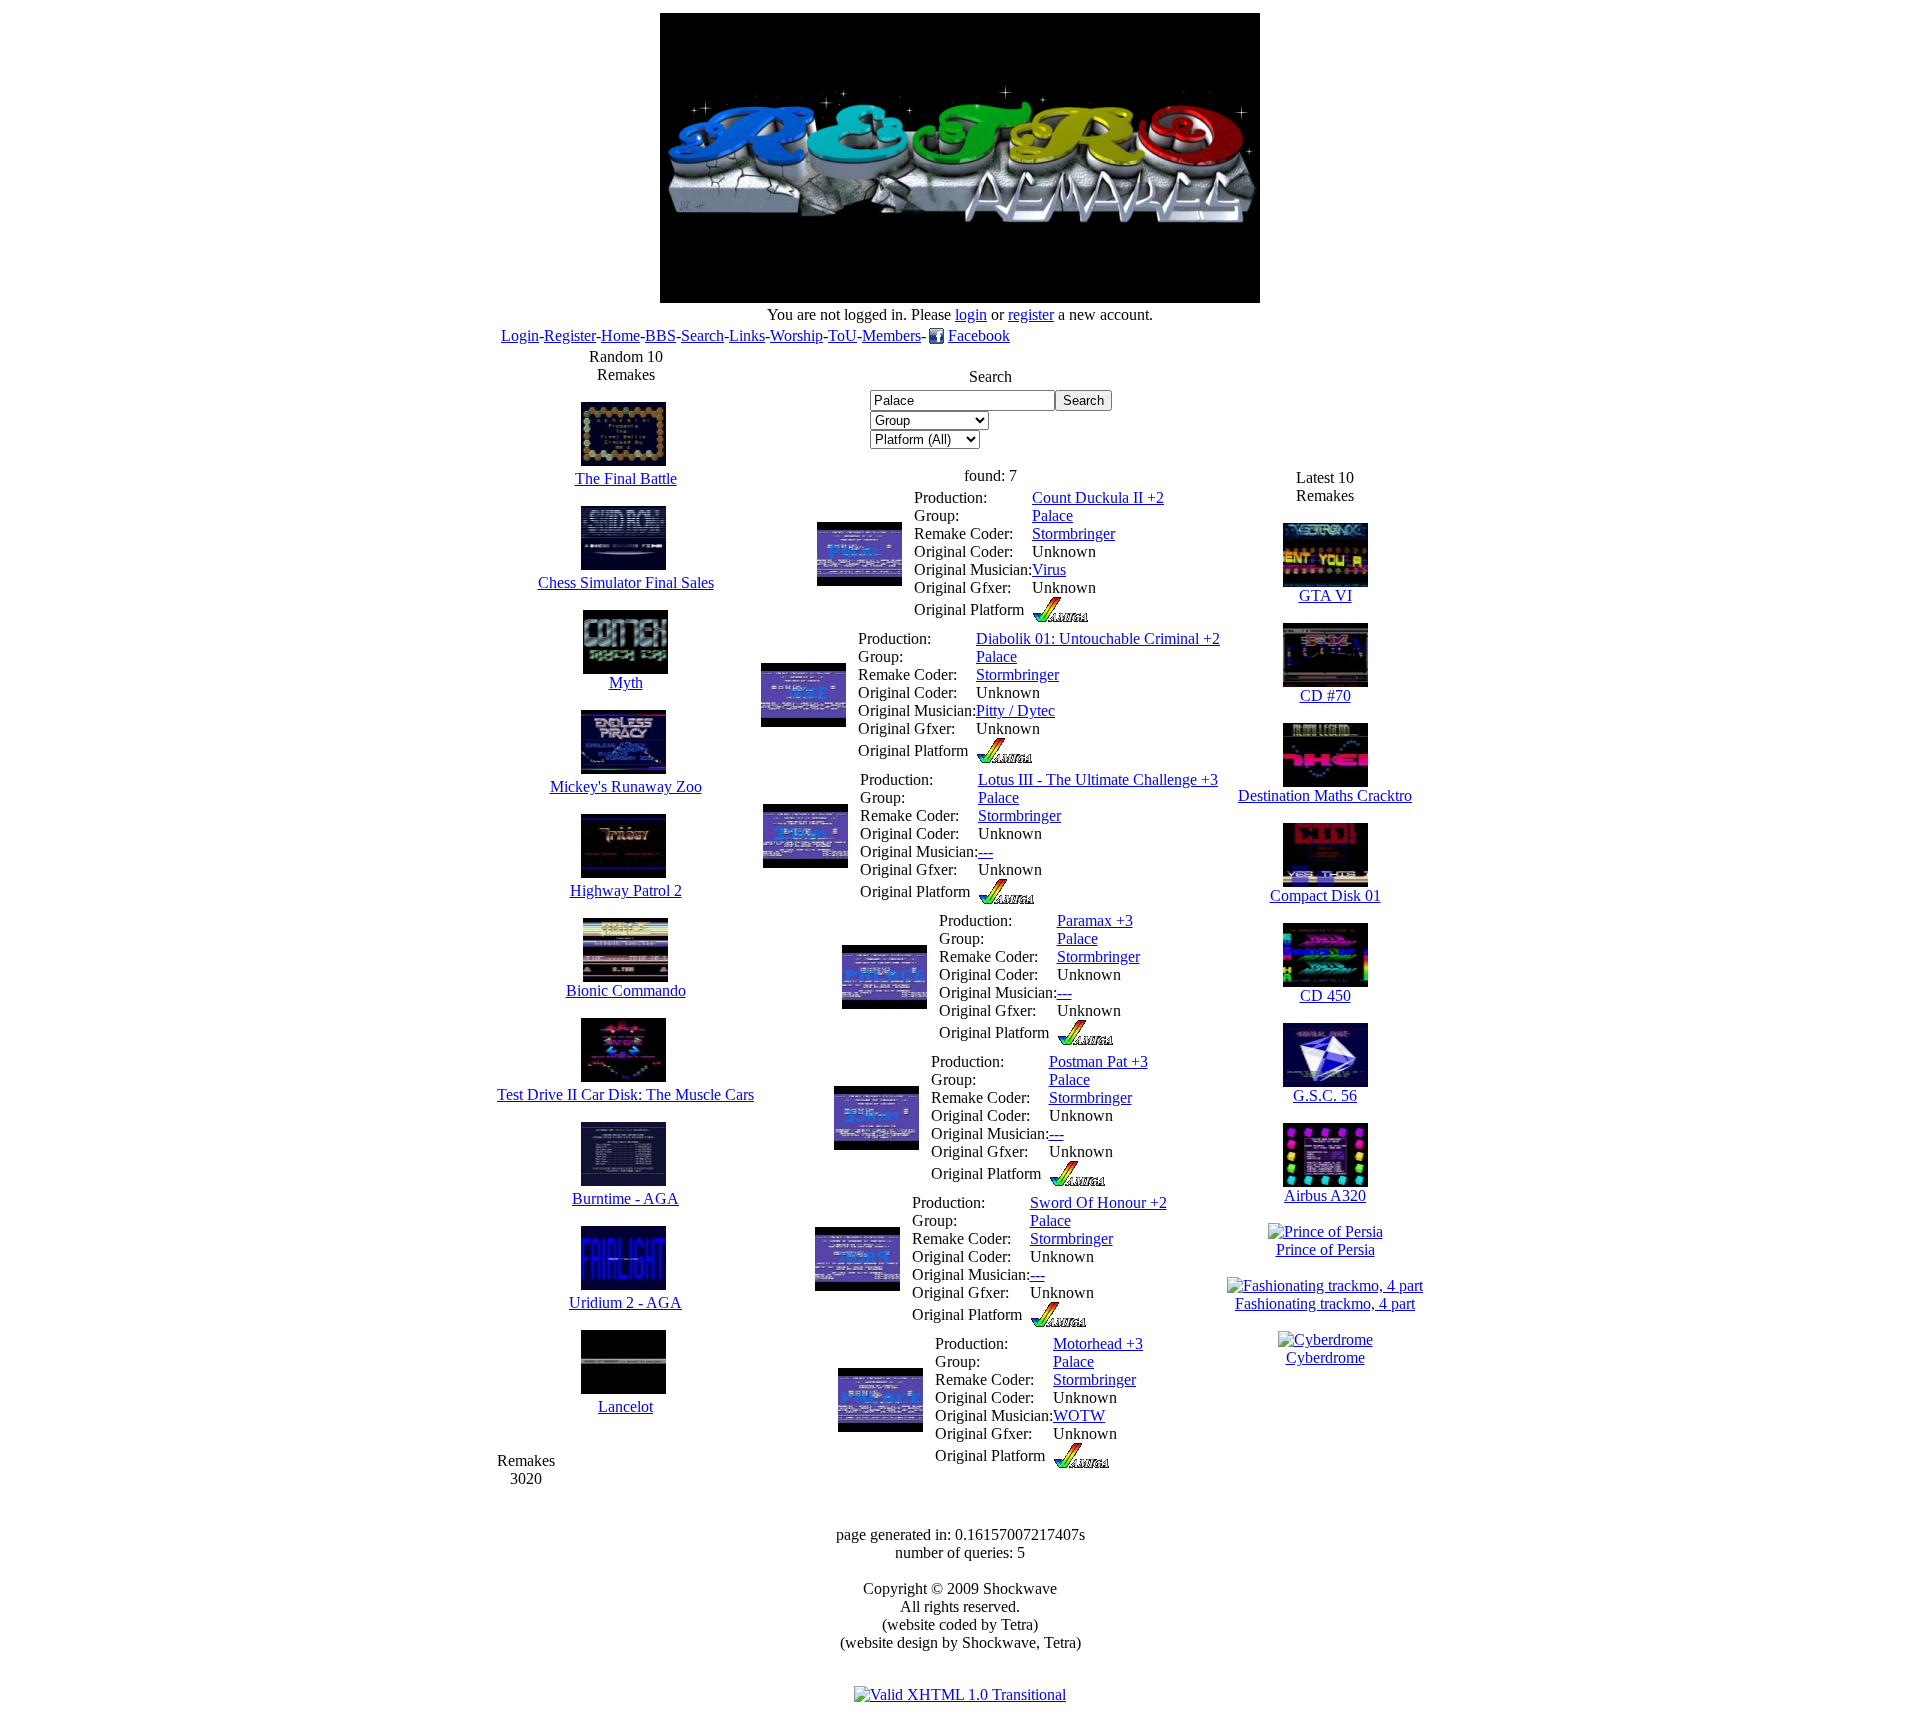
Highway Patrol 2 (626, 890)
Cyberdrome (1325, 1357)
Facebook (979, 335)
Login (520, 335)
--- (985, 851)
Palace (1052, 515)
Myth (626, 682)
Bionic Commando (626, 990)
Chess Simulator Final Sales (626, 582)
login (971, 314)
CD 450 (1325, 995)
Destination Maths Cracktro (1325, 795)
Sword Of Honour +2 (1098, 1202)
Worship (796, 335)
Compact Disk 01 (1325, 895)
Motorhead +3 (1098, 1343)
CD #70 (1325, 695)
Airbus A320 (1325, 1195)
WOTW (1079, 1415)
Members (891, 335)
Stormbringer (1073, 533)
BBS (660, 335)
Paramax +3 (1095, 920)
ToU (842, 335)
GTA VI (1325, 595)
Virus (1049, 569)
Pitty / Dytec (1015, 710)
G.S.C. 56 (1325, 1095)
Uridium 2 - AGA (625, 1302)
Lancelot (625, 1406)
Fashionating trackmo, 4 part (1325, 1303)
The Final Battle (626, 478)
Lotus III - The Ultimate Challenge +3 (1098, 779)
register (1031, 314)
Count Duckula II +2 (1098, 497)
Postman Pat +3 (1098, 1061)
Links (747, 335)
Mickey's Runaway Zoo (626, 786)
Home (620, 335)
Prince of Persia (1325, 1249)
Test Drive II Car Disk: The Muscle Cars (625, 1094)
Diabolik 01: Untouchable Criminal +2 (1098, 638)
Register (570, 335)
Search (702, 335)
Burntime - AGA (625, 1198)
